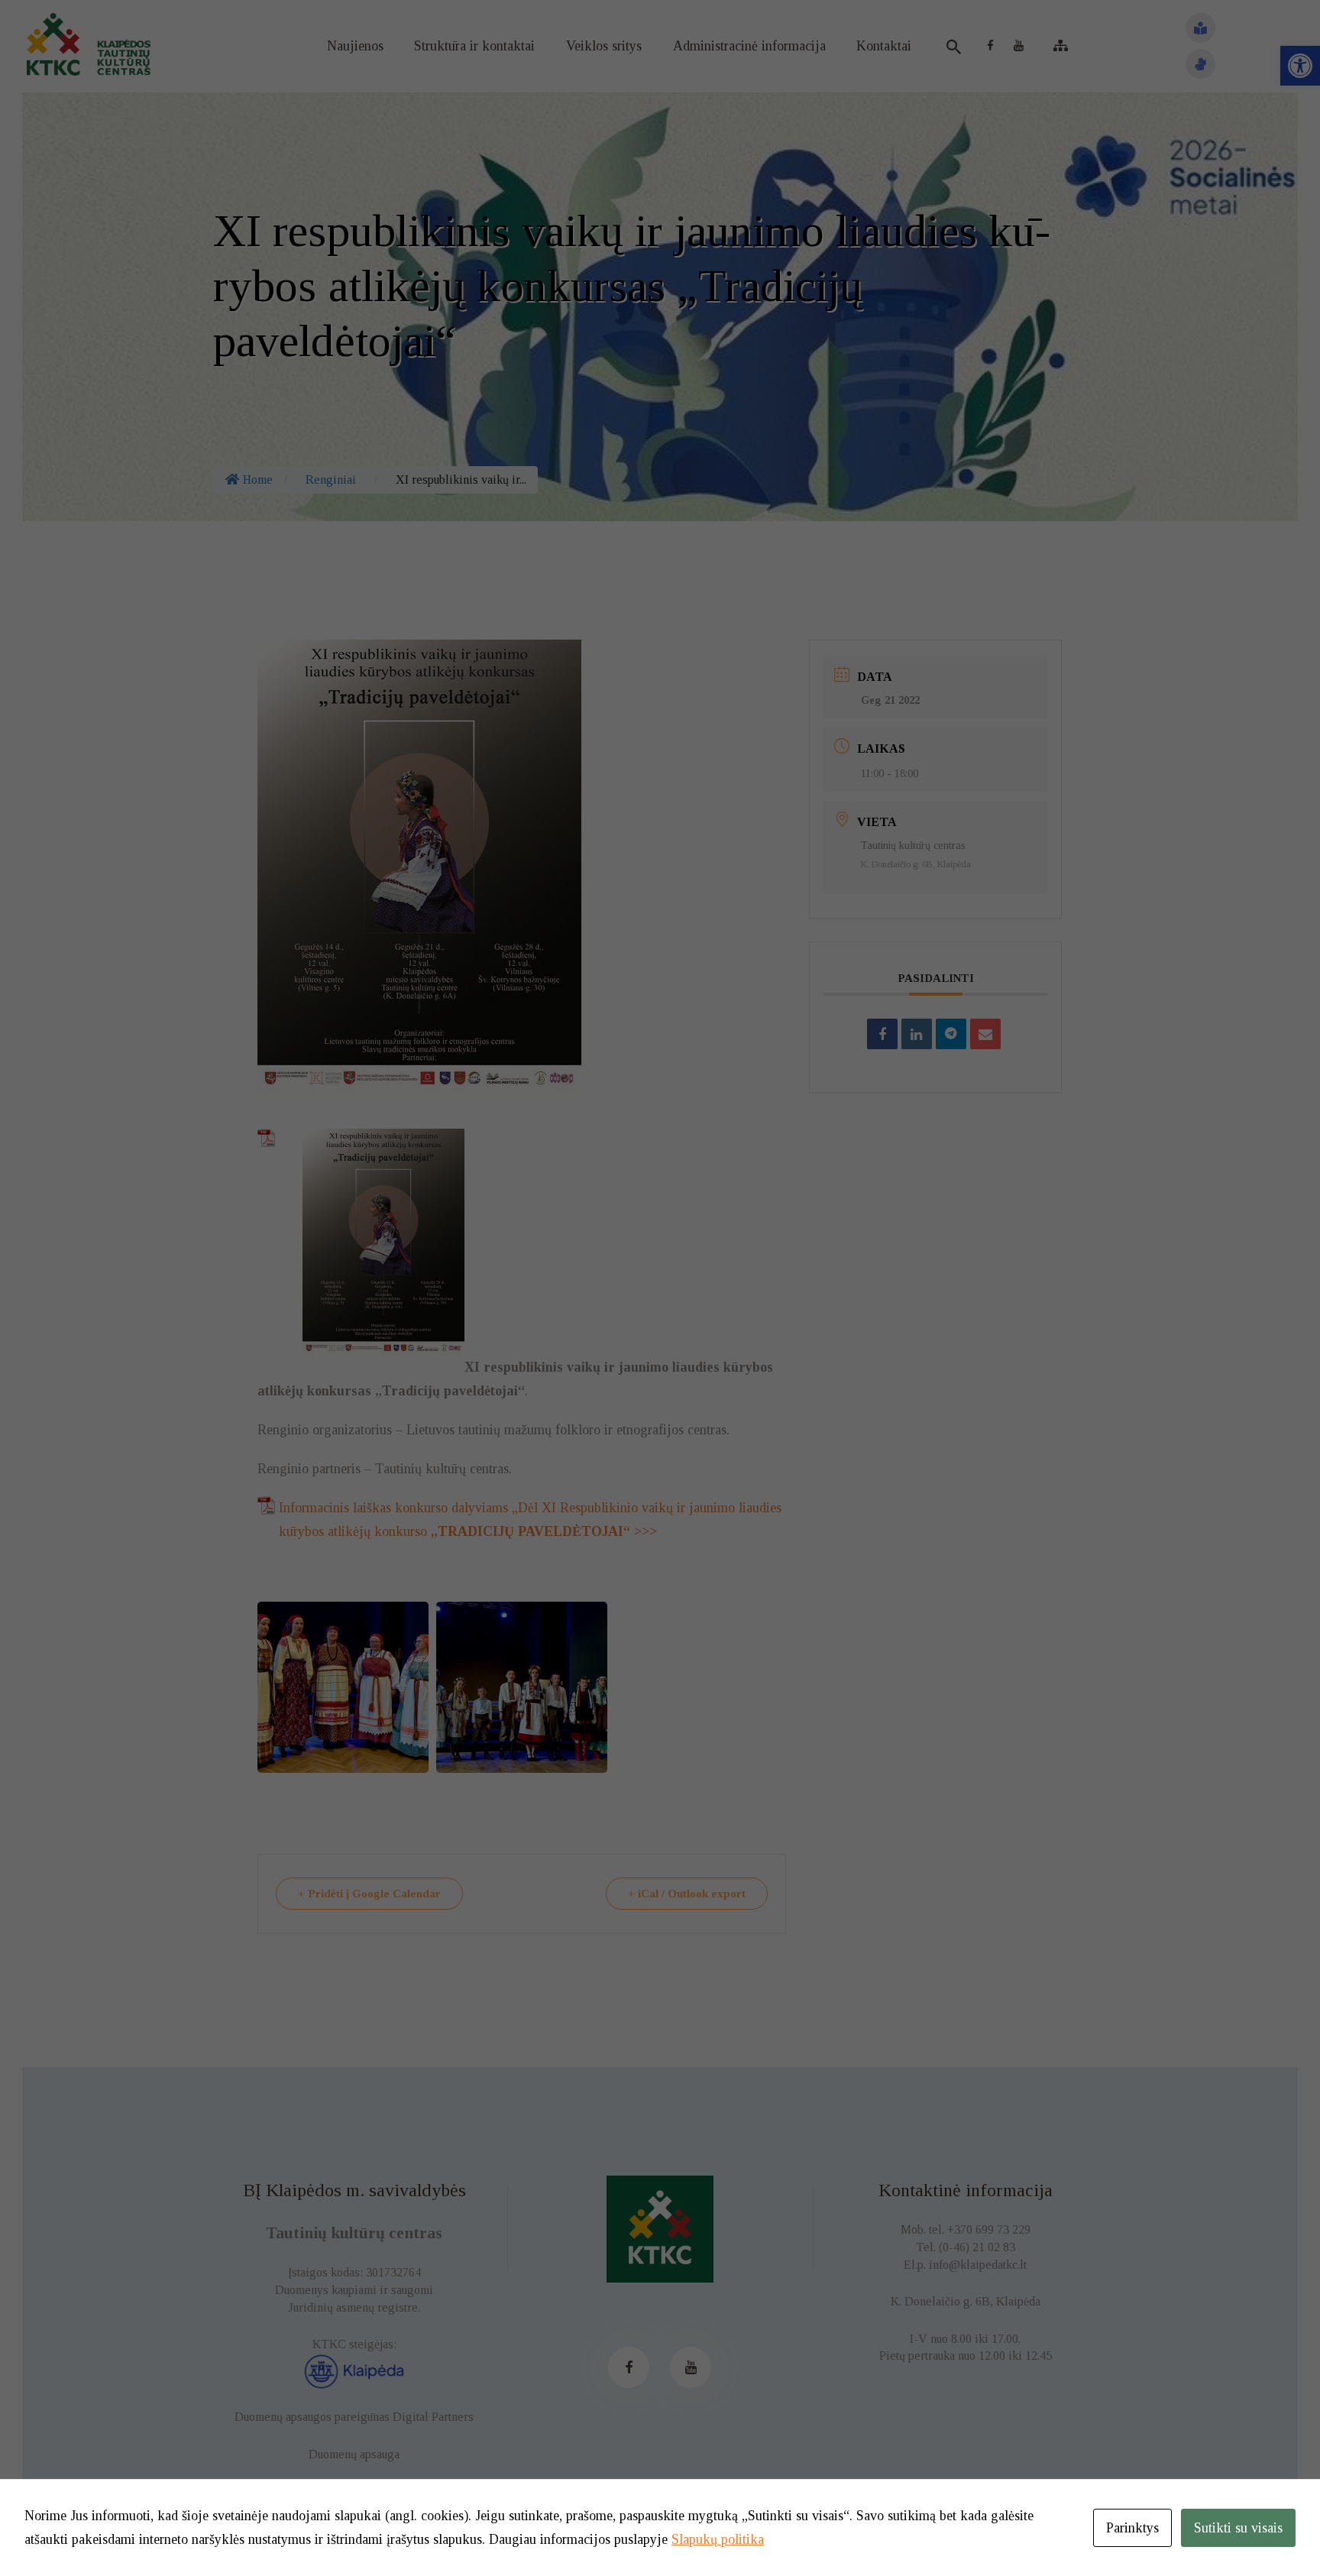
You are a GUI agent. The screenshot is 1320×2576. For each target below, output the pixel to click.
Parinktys (1132, 2528)
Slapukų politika (718, 2539)
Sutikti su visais (1238, 2528)
